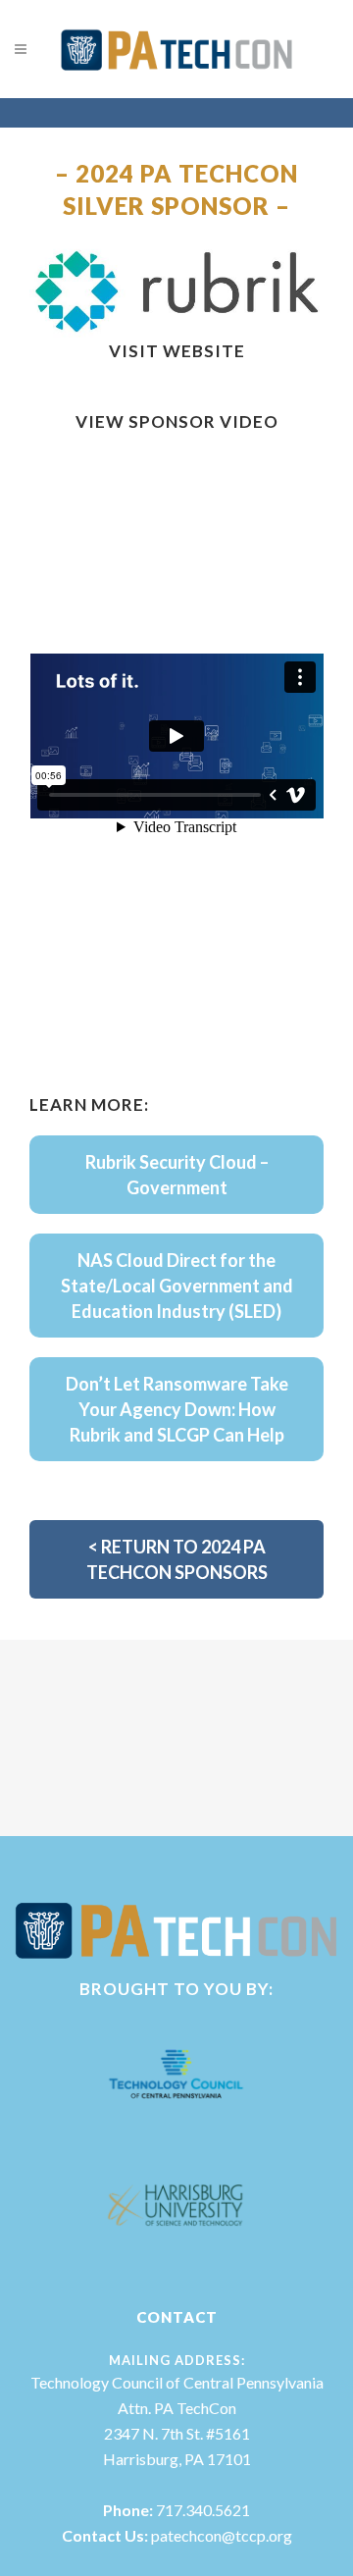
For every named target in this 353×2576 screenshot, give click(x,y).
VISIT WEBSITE (177, 351)
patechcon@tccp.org (222, 2535)
